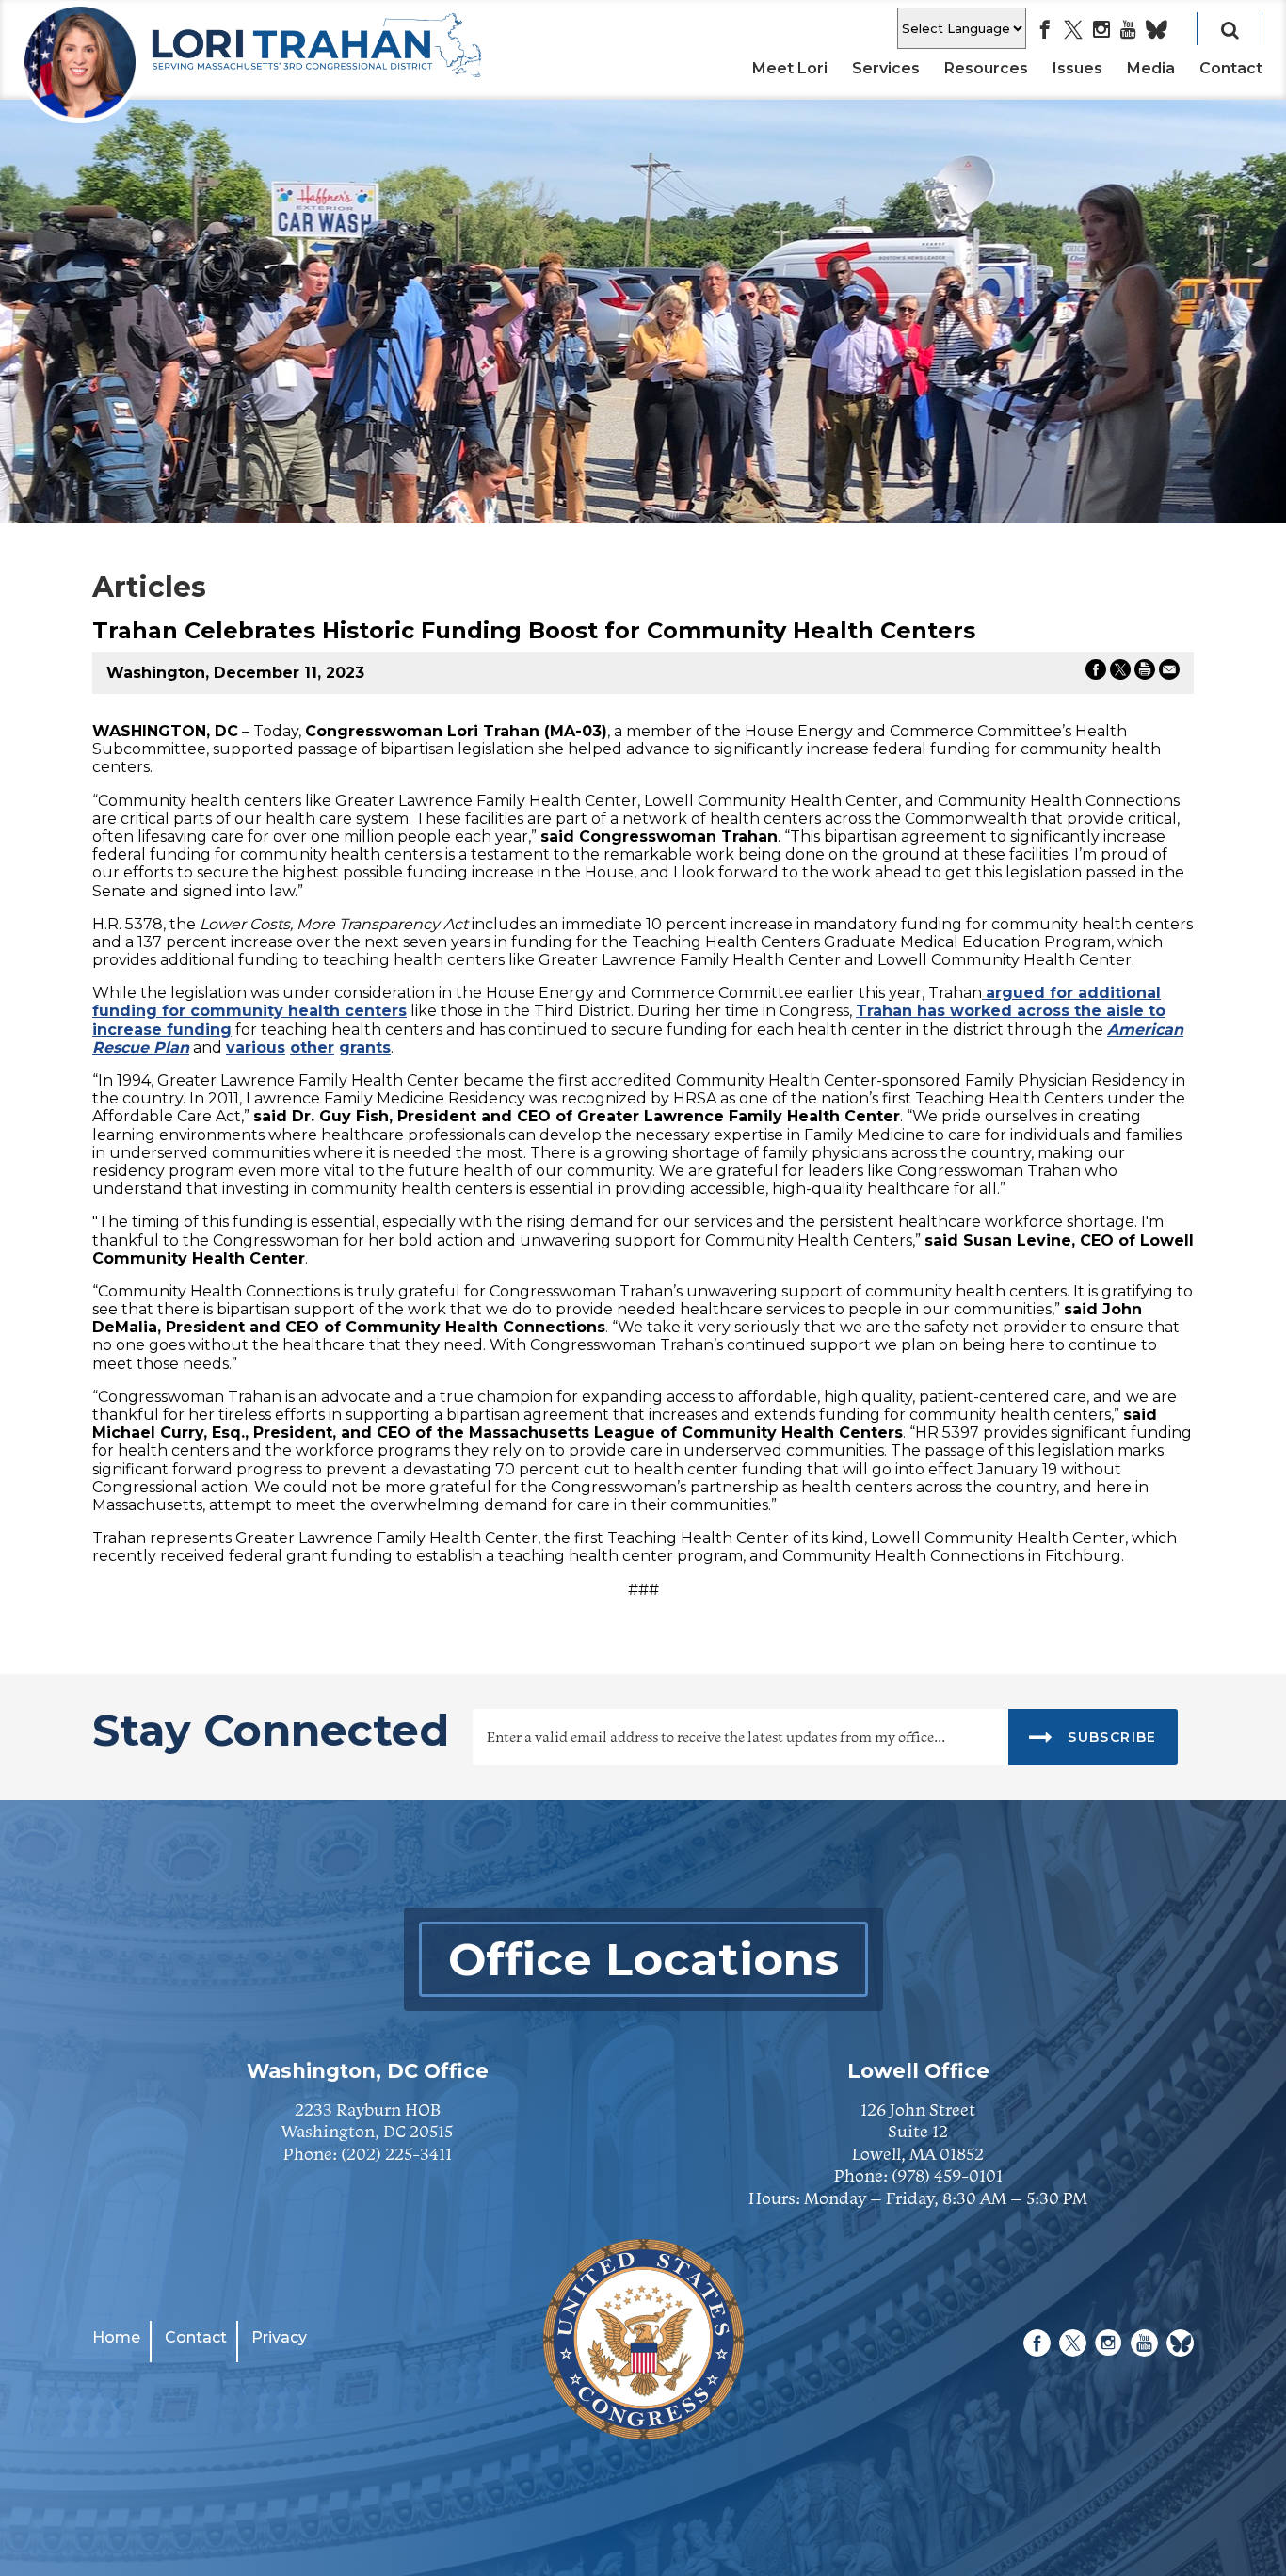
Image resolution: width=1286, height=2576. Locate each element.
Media (1151, 68)
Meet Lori (790, 68)
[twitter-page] (1073, 31)
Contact (1231, 68)
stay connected (271, 1733)
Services (886, 68)
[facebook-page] (1045, 31)
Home (116, 2337)
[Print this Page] (1145, 673)
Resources (986, 68)
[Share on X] (1120, 673)
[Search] (1230, 29)
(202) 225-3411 (396, 2154)
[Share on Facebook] (1096, 673)
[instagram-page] (1101, 31)
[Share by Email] (1169, 673)
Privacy (279, 2337)
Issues (1077, 68)
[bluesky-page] (1157, 31)
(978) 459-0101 (947, 2175)
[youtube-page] (1128, 31)
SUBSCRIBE (1110, 1737)
